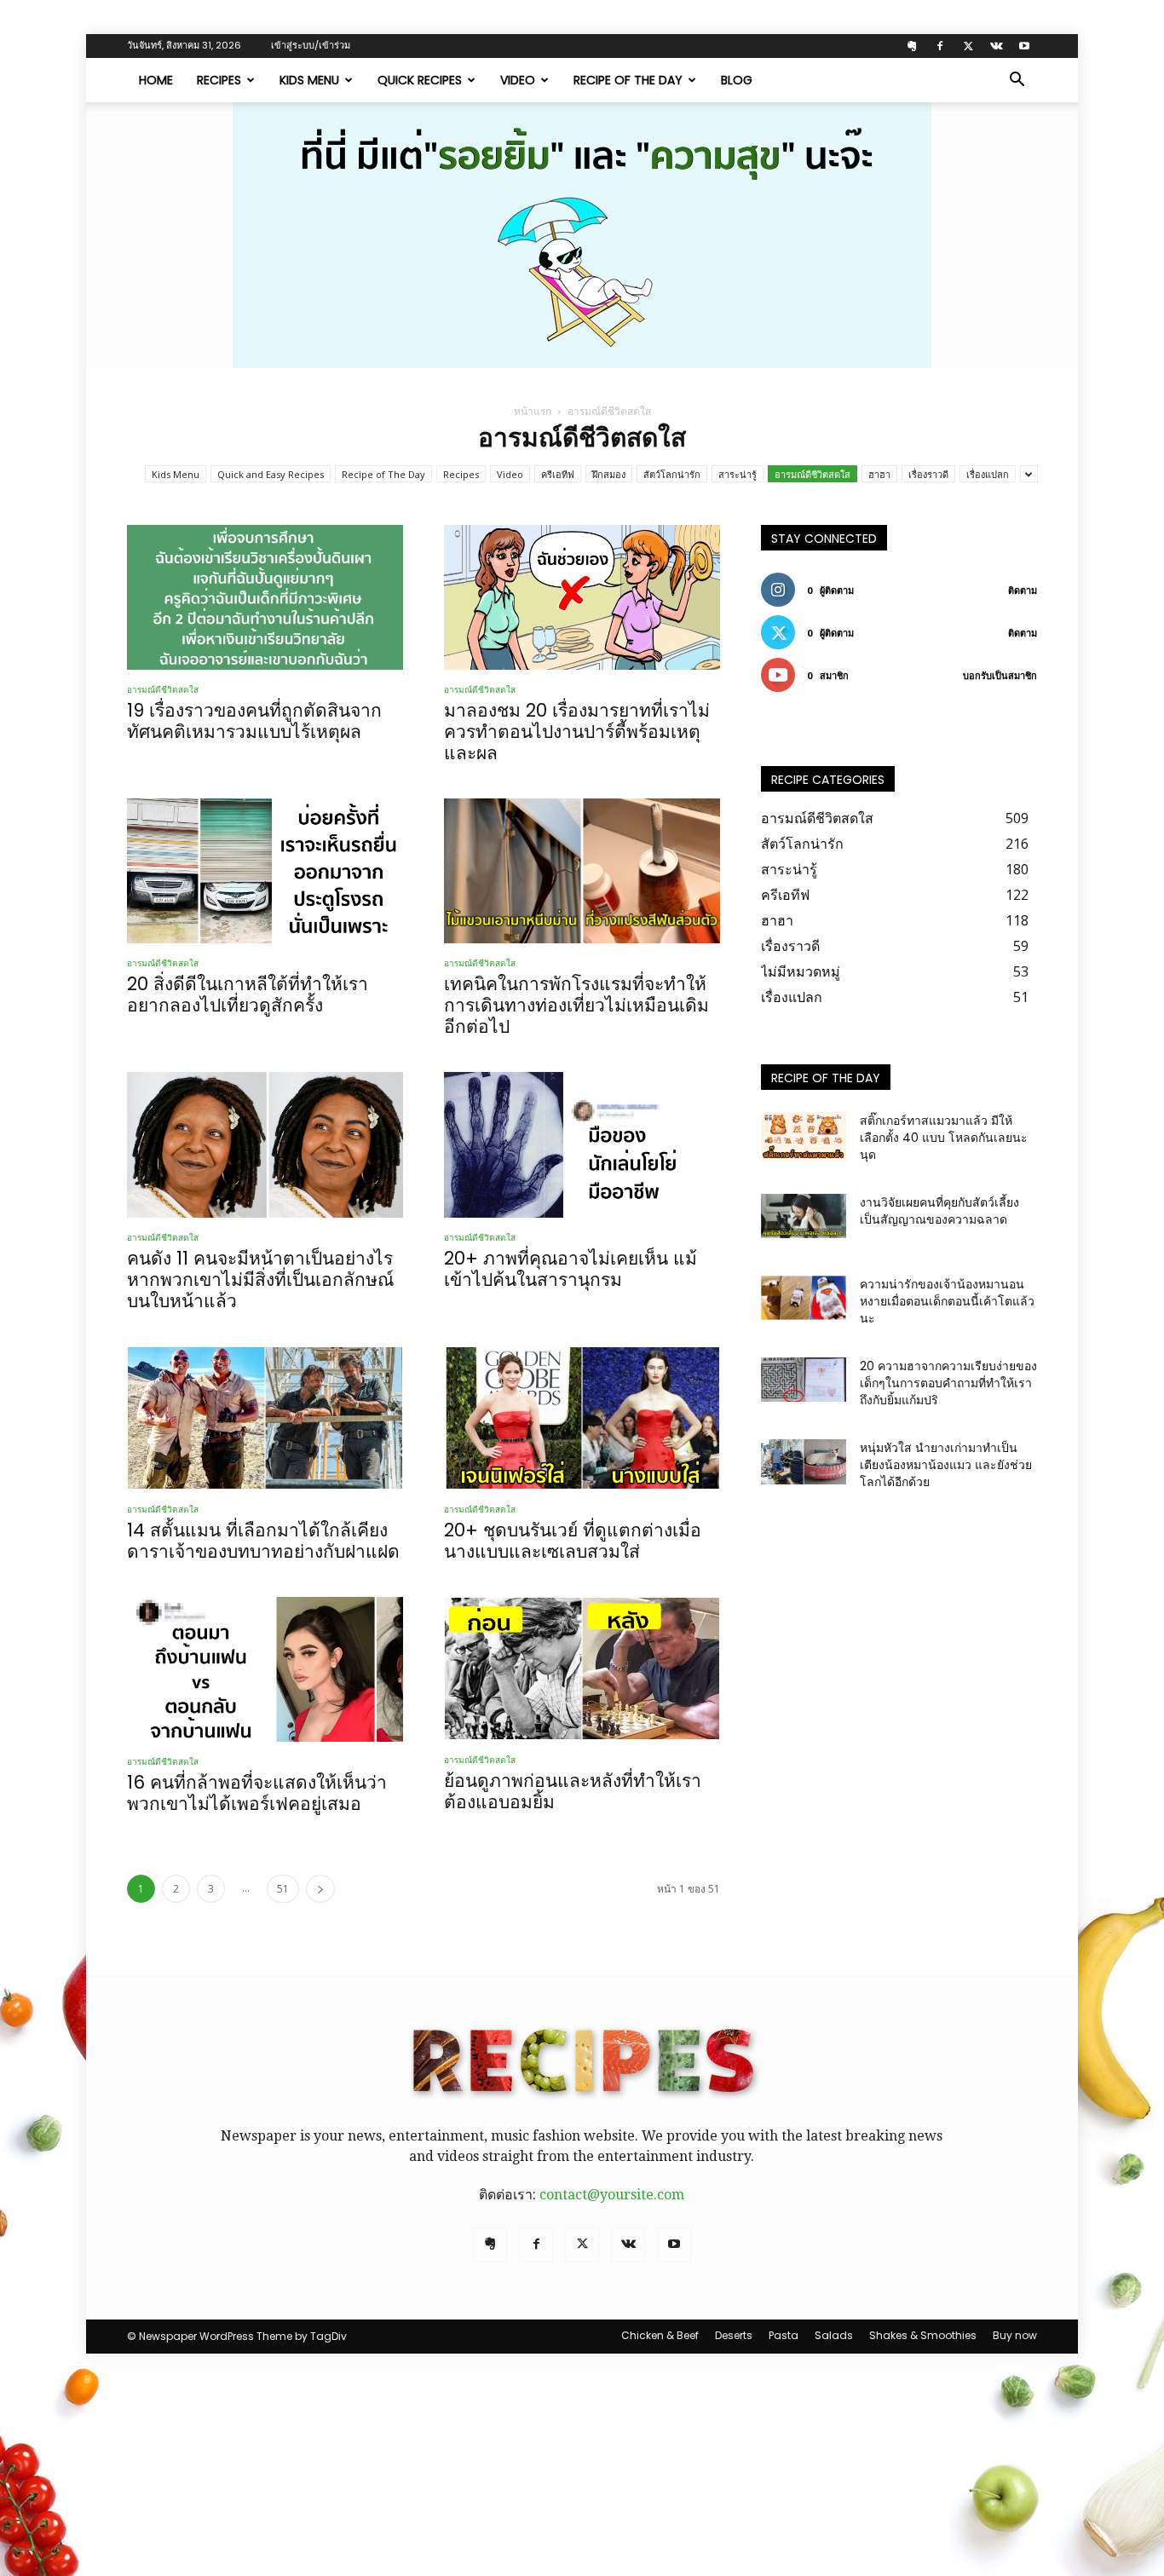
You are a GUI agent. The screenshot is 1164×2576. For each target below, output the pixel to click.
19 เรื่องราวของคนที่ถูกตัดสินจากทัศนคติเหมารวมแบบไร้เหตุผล (254, 721)
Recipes (219, 80)
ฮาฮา (879, 474)
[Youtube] (1024, 46)
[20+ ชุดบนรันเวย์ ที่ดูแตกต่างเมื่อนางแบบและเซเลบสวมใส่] (582, 1418)
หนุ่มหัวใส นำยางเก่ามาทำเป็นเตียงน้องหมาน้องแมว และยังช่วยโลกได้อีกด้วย (946, 1465)
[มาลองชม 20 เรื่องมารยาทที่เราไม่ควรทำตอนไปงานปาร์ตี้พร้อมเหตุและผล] (582, 597)
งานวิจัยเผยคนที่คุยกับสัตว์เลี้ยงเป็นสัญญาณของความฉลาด (939, 1211)
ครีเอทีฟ (558, 474)
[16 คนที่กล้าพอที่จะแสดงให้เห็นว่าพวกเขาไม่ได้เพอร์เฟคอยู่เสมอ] (265, 1669)
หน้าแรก (533, 411)
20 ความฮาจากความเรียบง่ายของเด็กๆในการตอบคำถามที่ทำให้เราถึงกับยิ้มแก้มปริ (948, 1383)
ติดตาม (1023, 590)
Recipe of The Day (628, 80)
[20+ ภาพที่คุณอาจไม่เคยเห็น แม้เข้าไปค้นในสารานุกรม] (582, 1144)
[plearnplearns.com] (582, 235)
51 (283, 1889)
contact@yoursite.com (612, 2195)
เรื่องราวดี (928, 474)
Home (156, 80)
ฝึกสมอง (609, 474)
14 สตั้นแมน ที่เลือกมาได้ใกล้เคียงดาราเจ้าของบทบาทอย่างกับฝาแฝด (263, 1541)
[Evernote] (912, 46)
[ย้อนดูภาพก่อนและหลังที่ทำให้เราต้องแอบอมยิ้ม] (582, 1668)
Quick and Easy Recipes (271, 474)
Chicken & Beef (660, 2335)
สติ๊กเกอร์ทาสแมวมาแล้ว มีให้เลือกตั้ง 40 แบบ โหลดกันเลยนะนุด (944, 1138)
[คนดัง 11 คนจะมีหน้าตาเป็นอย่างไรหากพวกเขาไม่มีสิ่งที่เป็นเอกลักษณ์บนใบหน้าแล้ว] (265, 1144)
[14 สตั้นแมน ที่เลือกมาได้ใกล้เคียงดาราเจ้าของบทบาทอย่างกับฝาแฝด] (265, 1418)
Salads (834, 2335)
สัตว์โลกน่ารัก (672, 474)
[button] (1017, 81)
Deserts (734, 2335)
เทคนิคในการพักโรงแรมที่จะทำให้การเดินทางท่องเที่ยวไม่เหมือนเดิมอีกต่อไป (576, 1005)
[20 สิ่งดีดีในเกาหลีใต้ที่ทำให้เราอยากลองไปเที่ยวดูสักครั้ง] (265, 871)
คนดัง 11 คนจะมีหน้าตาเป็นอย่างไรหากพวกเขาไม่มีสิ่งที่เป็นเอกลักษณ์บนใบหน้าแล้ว (260, 1279)
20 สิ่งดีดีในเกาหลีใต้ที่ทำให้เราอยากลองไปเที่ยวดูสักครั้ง (248, 994)
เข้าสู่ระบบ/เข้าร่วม (311, 45)
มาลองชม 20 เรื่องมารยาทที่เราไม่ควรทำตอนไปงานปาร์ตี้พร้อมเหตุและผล (577, 732)
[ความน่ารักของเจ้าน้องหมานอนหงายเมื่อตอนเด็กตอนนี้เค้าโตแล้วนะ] (804, 1298)
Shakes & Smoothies (923, 2335)
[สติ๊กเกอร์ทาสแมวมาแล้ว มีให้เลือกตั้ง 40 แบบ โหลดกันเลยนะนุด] (804, 1137)
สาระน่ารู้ (738, 474)
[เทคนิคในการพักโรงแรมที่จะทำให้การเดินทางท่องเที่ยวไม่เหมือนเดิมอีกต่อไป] (582, 871)
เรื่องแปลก (988, 474)
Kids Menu (309, 80)
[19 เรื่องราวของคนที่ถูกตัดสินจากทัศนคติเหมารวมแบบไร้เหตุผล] (265, 597)
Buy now (1015, 2335)
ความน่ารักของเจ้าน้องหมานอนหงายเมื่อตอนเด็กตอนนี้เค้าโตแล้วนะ (947, 1301)
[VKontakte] (996, 46)
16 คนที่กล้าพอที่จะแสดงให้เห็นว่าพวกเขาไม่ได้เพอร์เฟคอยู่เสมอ (257, 1793)
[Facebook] (940, 46)
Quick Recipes (420, 80)
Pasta (784, 2335)
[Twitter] (968, 46)
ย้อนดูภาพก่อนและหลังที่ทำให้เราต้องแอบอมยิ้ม (573, 1791)
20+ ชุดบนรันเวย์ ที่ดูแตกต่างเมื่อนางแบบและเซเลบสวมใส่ (573, 1541)
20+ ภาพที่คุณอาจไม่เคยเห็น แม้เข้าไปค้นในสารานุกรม (570, 1269)
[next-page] (320, 1889)
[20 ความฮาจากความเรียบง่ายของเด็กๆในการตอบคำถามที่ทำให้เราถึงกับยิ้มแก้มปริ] (804, 1380)
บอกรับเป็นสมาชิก (1000, 675)
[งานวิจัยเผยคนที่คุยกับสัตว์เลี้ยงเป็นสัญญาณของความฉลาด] (804, 1216)
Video (518, 80)
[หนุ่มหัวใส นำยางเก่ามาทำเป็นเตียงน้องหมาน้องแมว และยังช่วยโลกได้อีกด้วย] (804, 1462)
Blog (737, 80)
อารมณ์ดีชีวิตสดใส (812, 474)
